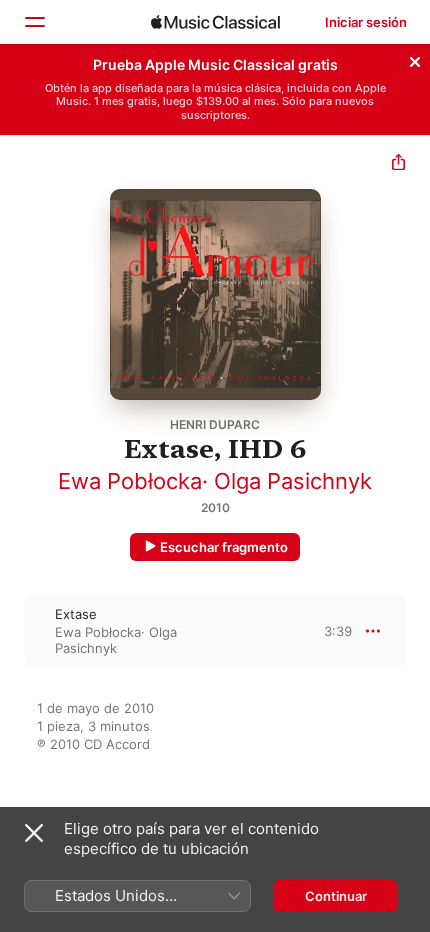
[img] (215, 22)
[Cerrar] (415, 59)
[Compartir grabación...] (398, 164)
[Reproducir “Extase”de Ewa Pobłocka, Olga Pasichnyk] (13, 631)
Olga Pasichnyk (293, 481)
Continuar (336, 896)
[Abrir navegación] (34, 22)
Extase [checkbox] (76, 614)
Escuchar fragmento (224, 547)
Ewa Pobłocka (130, 481)
